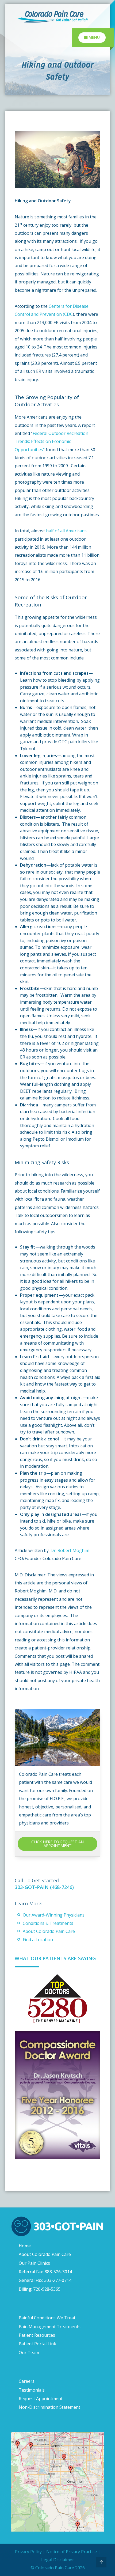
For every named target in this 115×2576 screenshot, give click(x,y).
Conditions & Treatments (48, 1923)
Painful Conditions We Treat (47, 2318)
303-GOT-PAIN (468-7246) (44, 1887)
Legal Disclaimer (58, 2560)
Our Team (29, 2353)
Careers (27, 2381)
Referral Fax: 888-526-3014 (45, 2272)
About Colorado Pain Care (49, 1931)
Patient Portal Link (37, 2344)
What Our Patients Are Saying (55, 1958)
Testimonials (32, 2390)
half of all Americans (66, 531)
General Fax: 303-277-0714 (45, 2280)
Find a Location (38, 1940)
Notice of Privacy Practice (72, 2552)
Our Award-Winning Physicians (54, 1915)
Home (25, 2246)
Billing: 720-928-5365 (40, 2289)
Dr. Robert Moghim (70, 1550)
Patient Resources (37, 2335)
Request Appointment (41, 2399)
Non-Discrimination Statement (49, 2407)
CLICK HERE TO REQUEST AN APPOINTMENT (57, 1844)
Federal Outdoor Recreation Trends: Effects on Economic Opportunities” (51, 441)
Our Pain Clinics (34, 2263)
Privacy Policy (28, 2552)
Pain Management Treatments (50, 2327)
